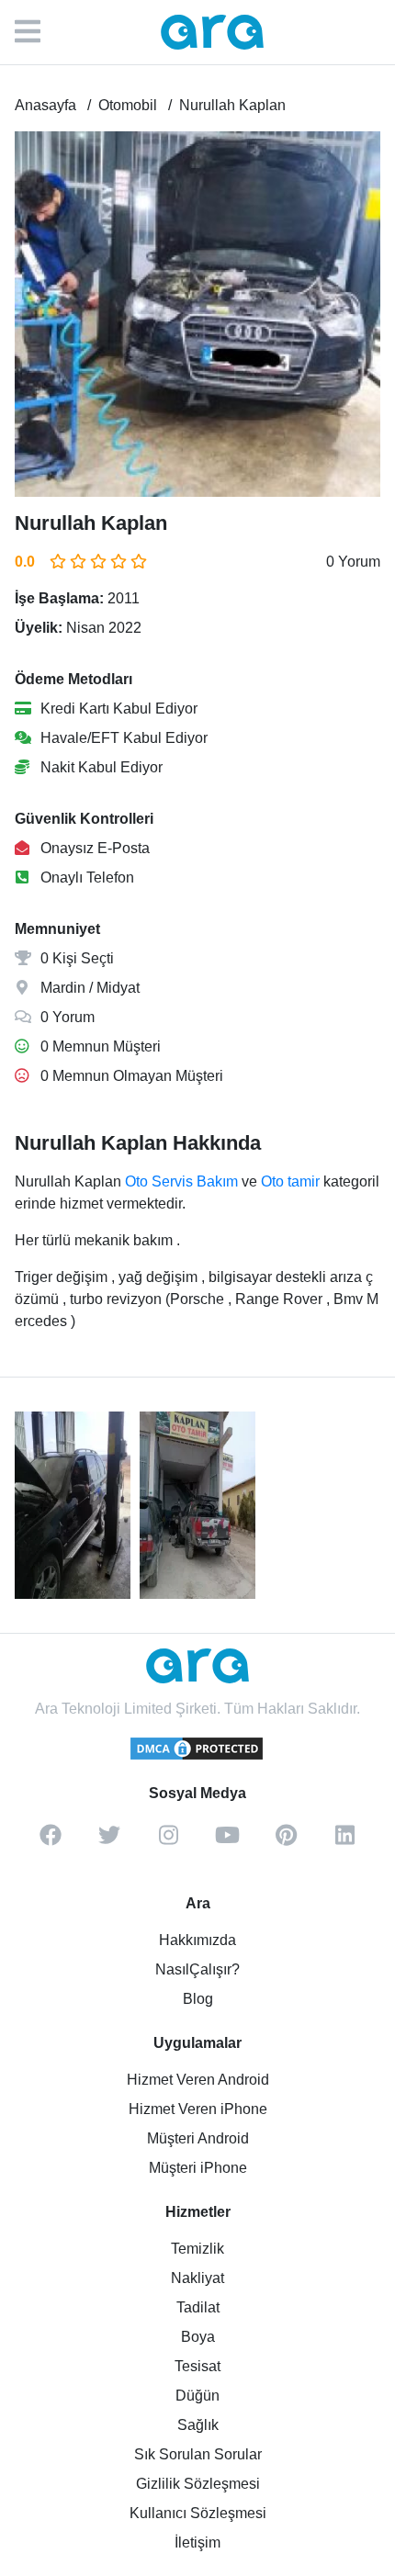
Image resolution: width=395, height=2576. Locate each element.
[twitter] (109, 1841)
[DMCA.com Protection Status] (197, 1757)
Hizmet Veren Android (198, 2080)
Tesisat (197, 2366)
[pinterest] (286, 1841)
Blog (198, 1999)
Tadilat (198, 2307)
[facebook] (51, 1841)
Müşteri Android (198, 2138)
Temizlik (197, 2249)
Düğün (197, 2396)
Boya (198, 2337)
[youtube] (227, 1841)
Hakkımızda (197, 1940)
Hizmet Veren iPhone (198, 2109)
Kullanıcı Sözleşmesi (198, 2513)
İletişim (197, 2542)
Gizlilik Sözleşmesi (198, 2484)
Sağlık (198, 2425)
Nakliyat (197, 2278)
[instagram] (168, 1841)
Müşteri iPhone (198, 2168)
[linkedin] (344, 1841)
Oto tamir (290, 1181)
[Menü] (37, 32)
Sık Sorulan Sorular (198, 2454)
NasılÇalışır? (197, 1969)
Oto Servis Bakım (181, 1181)
